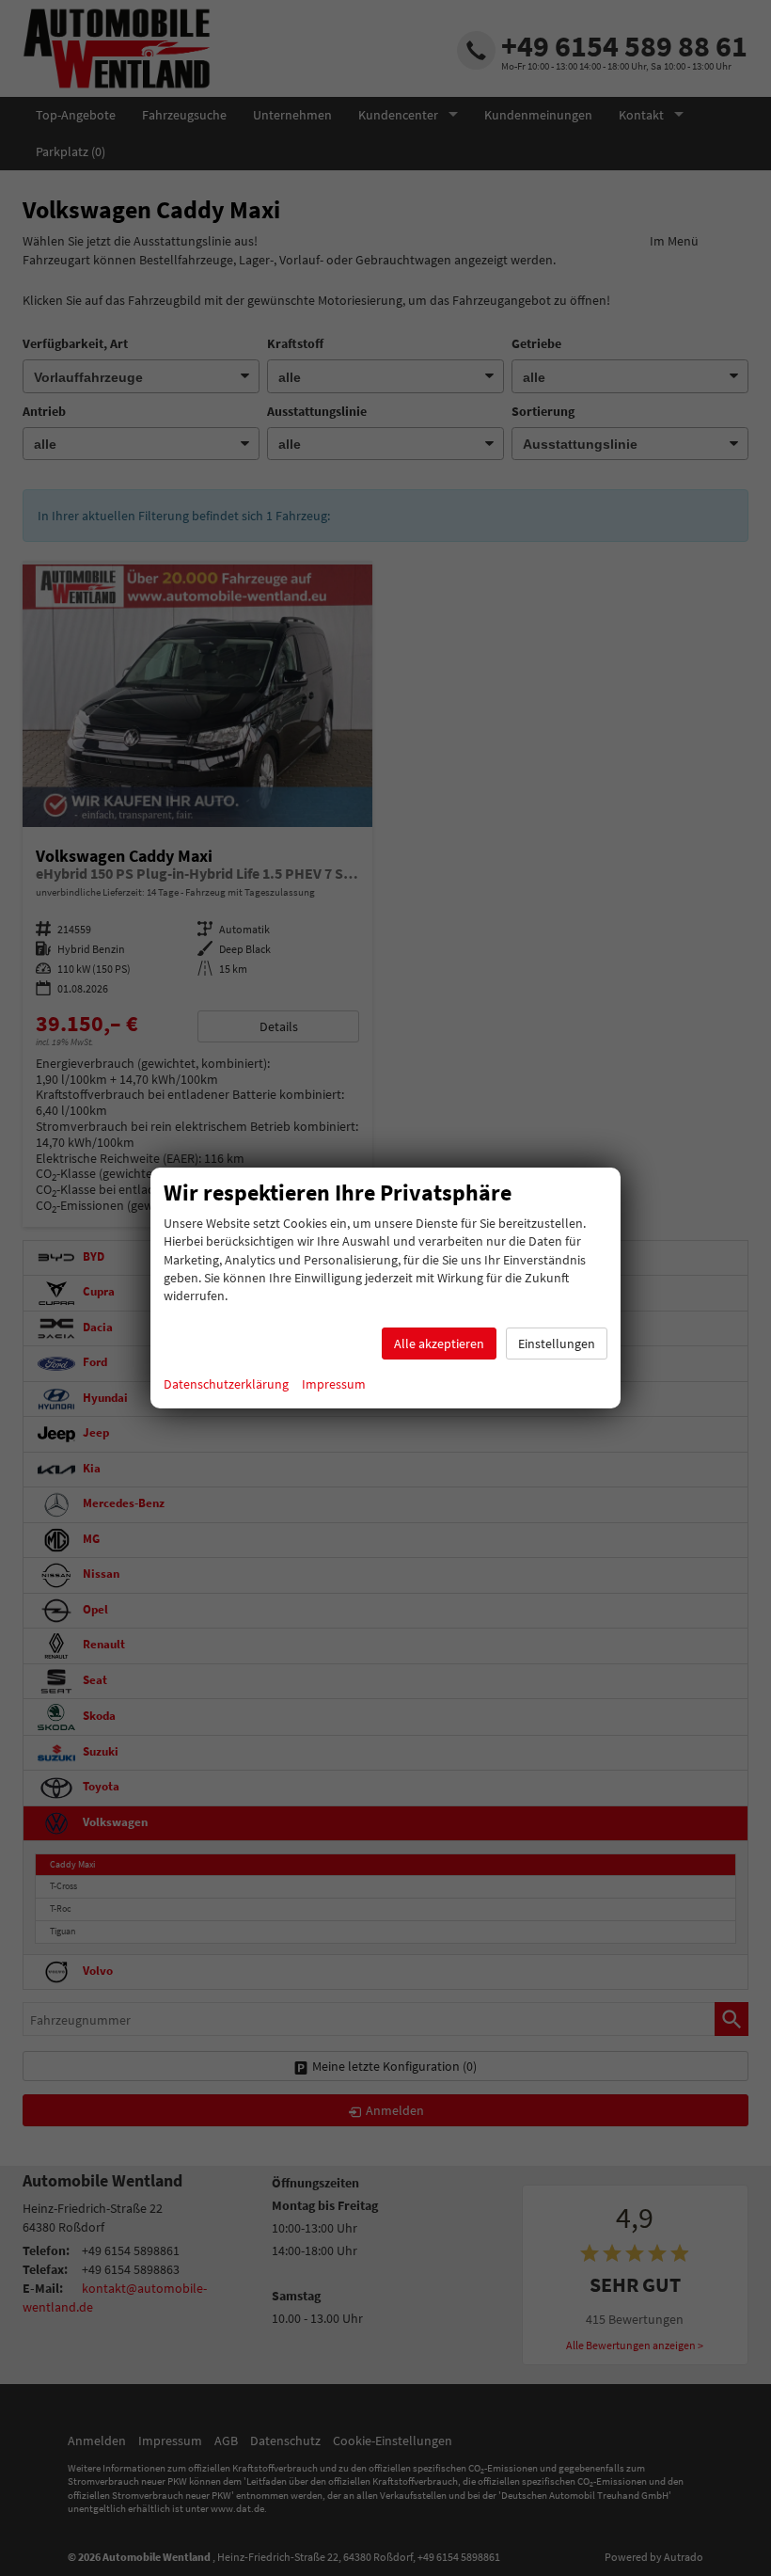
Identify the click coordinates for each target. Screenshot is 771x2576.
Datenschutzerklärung (226, 1384)
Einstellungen (557, 1344)
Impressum (334, 1384)
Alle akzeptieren (439, 1344)
